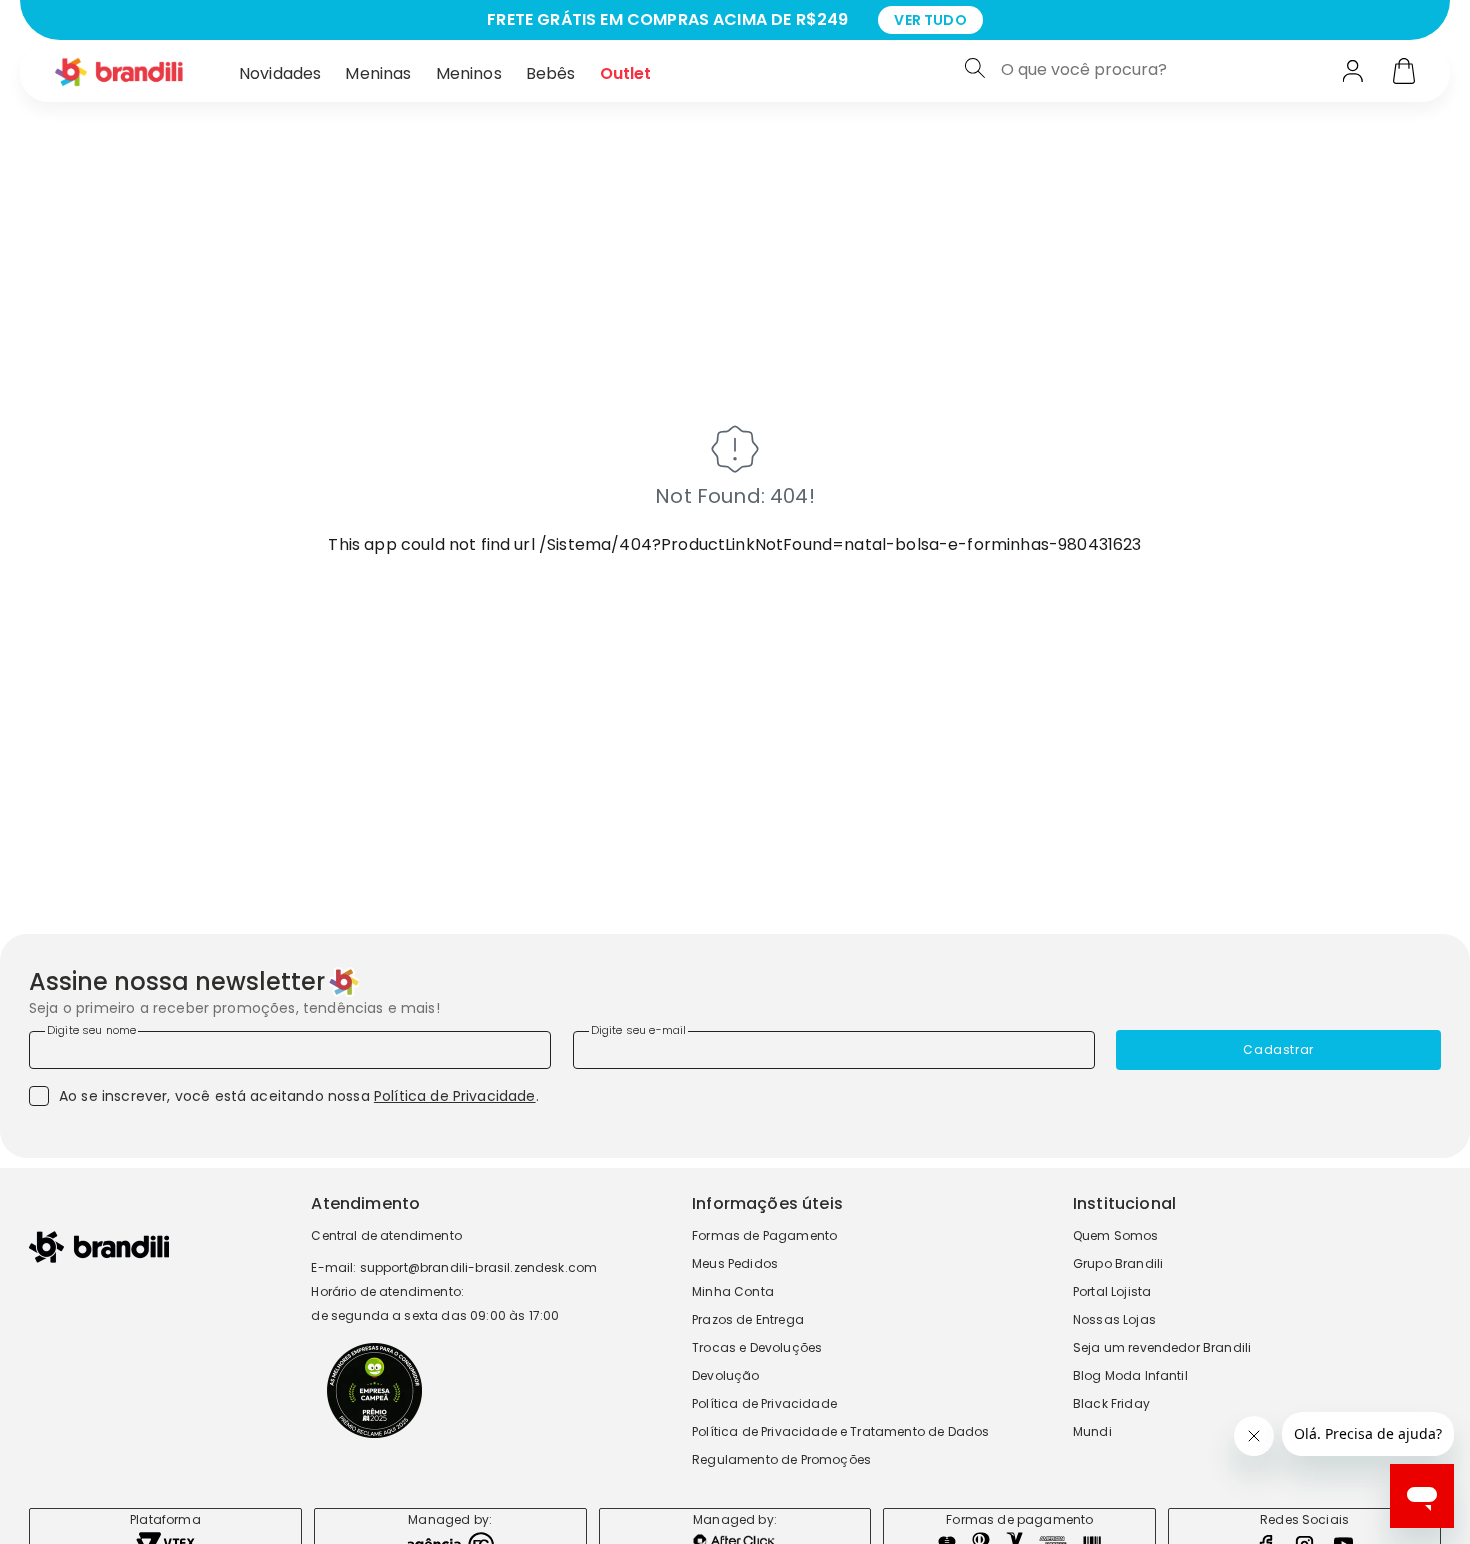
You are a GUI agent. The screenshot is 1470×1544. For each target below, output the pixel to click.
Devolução (725, 1375)
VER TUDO (930, 20)
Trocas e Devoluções (757, 1347)
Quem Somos (1116, 1235)
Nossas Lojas (1114, 1319)
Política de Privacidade (455, 1096)
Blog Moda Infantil (1130, 1375)
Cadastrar (1278, 1049)
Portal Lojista (1112, 1291)
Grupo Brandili (1118, 1263)
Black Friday (1111, 1403)
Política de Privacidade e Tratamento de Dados (840, 1431)
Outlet (626, 73)
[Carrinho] (1404, 73)
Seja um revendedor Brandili (1162, 1347)
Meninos (469, 73)
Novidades (280, 73)
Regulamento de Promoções (781, 1459)
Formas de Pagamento (764, 1235)
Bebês (551, 73)
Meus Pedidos (735, 1263)
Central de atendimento (386, 1235)
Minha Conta (733, 1291)
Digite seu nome (91, 1030)
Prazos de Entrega (748, 1319)
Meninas (378, 73)
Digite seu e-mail (639, 1030)
